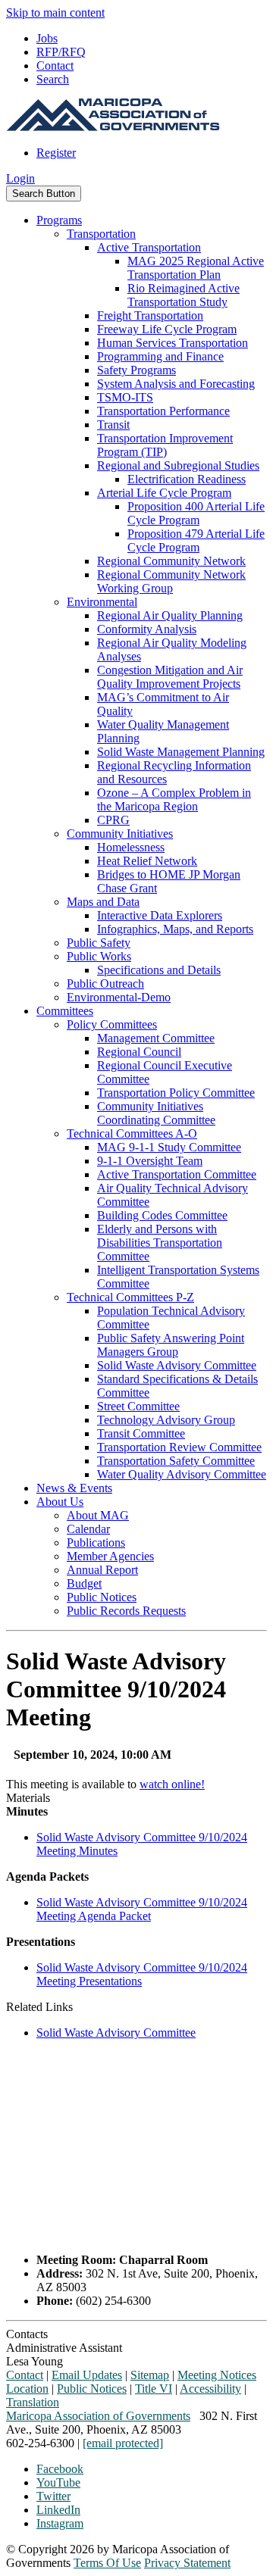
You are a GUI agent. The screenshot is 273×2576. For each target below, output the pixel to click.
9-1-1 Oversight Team (150, 1161)
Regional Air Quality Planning (170, 615)
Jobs (47, 38)
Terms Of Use (107, 2563)
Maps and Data (103, 902)
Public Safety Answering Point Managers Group (171, 1345)
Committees (65, 1011)
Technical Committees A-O (132, 1133)
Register (56, 153)
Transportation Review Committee (179, 1447)
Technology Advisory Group (166, 1420)
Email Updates (87, 2375)
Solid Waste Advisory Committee (177, 1365)
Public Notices (102, 1597)
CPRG (113, 820)
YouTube (58, 2482)
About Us (60, 1502)
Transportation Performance (163, 411)
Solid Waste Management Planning (181, 752)
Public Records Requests (126, 1611)
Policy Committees (112, 1024)
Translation (33, 2402)
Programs (59, 220)
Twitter (53, 2496)
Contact (55, 66)
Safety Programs (136, 370)
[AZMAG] (113, 127)
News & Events (74, 1488)
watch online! (172, 1784)
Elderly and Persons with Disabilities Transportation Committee (160, 1243)
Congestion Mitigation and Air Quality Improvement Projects (170, 677)
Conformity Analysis (147, 629)
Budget (84, 1583)
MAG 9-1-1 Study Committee (169, 1147)
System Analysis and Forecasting (176, 384)
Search (53, 79)
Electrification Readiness (187, 479)
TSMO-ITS (125, 397)
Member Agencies (110, 1556)
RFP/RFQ (61, 52)
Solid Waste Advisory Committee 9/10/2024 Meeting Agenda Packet (142, 1909)
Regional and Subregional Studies (178, 465)
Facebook (60, 2469)
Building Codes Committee (162, 1215)
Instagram (60, 2523)
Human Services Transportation (173, 343)
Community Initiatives (120, 834)
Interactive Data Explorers (160, 915)
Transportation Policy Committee (176, 1093)
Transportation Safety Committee (176, 1461)
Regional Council (139, 1052)
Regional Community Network (171, 561)
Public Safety (99, 943)
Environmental (102, 602)
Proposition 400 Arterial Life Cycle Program (196, 513)
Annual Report (102, 1570)
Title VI (154, 2389)
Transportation (101, 234)
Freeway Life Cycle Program (167, 329)
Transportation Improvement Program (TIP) (165, 445)
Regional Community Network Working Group (171, 581)
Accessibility (210, 2389)
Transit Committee (141, 1433)
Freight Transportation (150, 315)
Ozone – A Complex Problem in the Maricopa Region (174, 799)
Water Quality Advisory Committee (182, 1474)
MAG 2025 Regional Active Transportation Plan (196, 268)
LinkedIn (58, 2510)
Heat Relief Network (147, 861)
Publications (96, 1542)
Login (20, 178)
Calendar (88, 1529)
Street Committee (138, 1406)
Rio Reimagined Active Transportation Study (184, 295)
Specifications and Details (159, 970)
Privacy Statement (187, 2563)
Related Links (39, 2007)
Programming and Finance (160, 356)
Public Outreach (105, 984)
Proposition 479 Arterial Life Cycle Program (196, 540)
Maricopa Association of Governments (98, 2416)
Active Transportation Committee (177, 1174)
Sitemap (150, 2375)
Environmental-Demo (119, 997)
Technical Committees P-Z (130, 1297)
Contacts (27, 2334)
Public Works (99, 956)
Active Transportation (149, 247)
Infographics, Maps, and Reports (175, 929)
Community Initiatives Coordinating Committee (156, 1113)
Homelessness (131, 847)
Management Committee (156, 1038)
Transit (113, 425)
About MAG (98, 1515)
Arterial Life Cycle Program (164, 493)
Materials (28, 1798)
